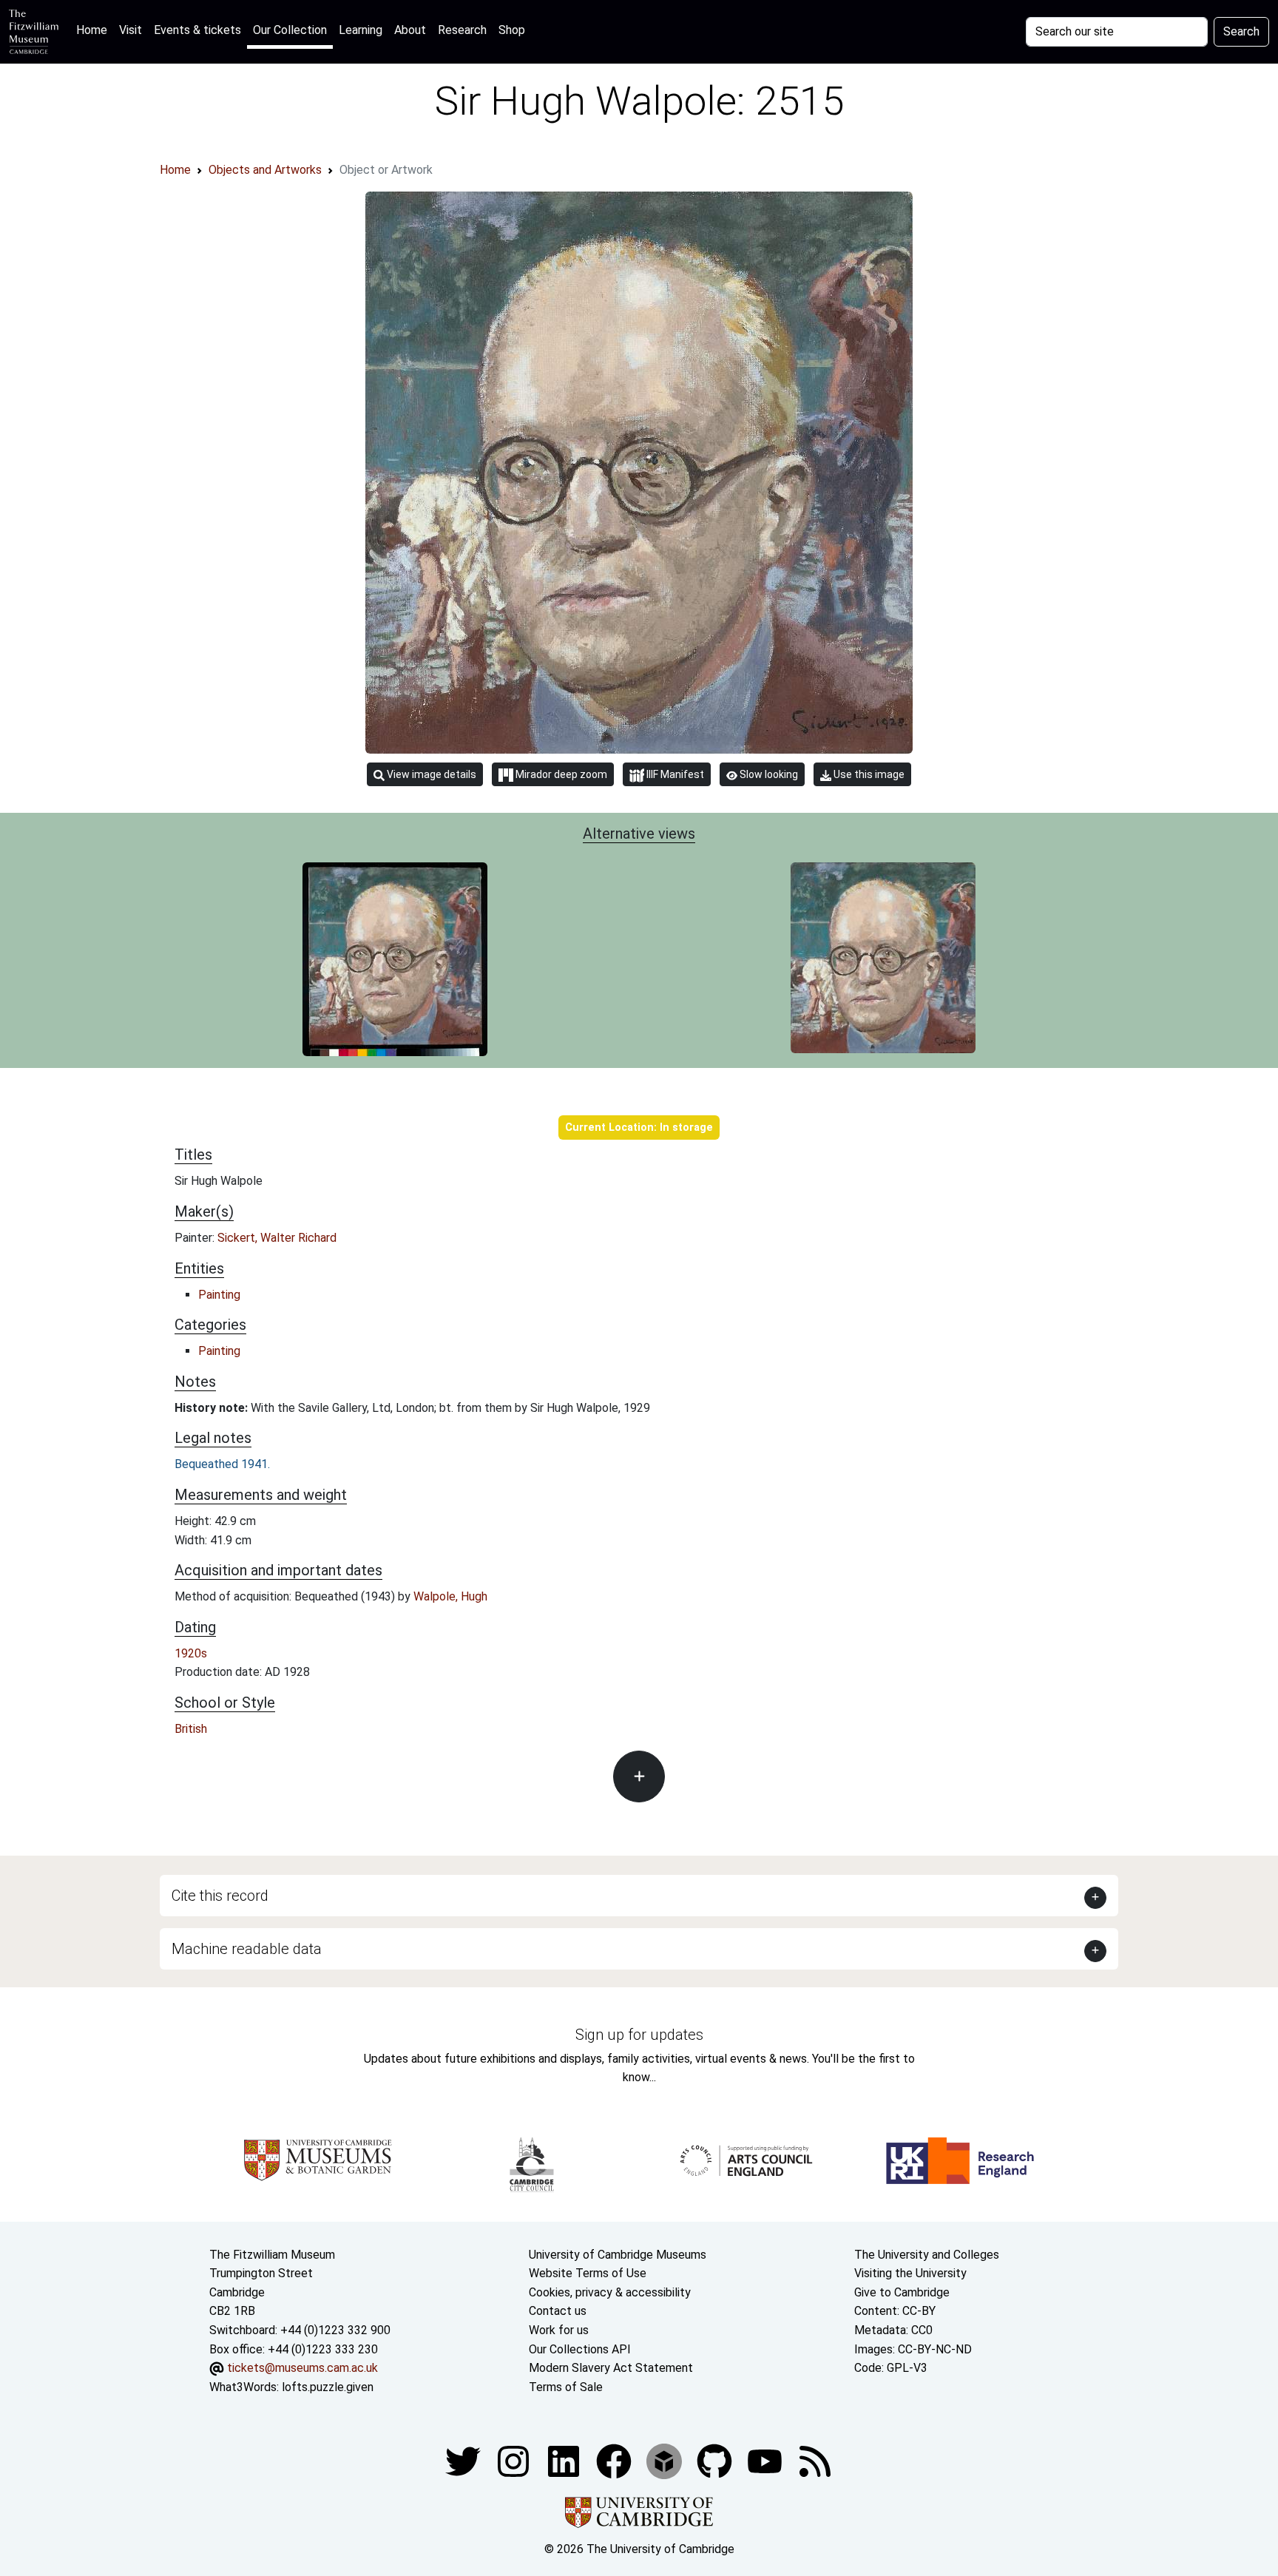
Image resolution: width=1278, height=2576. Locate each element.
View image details (430, 774)
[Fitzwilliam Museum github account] (716, 2461)
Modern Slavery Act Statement (611, 2368)
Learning (361, 30)
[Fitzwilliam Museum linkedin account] (615, 2461)
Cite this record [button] (220, 1896)
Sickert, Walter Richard (277, 1238)
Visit (131, 30)
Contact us (558, 2311)
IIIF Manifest (674, 774)
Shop (512, 30)
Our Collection (290, 30)
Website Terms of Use (588, 2273)
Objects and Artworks (265, 170)
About (410, 30)
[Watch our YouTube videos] (766, 2461)
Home (95, 30)
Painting (219, 1295)
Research (462, 30)
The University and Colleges (927, 2255)
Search (1241, 31)
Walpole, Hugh (450, 1596)
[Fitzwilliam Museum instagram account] (515, 2461)
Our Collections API (580, 2349)
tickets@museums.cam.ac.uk (302, 2368)
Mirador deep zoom (560, 774)
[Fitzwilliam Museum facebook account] (565, 2461)
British (191, 1729)
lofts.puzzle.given (328, 2387)
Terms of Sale (566, 2387)
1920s (191, 1653)
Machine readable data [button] (247, 1949)
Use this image (868, 774)
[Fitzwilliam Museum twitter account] (464, 2461)
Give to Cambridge (902, 2292)
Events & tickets (197, 30)
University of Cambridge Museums (618, 2255)
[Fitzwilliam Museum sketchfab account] (666, 2461)
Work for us (559, 2330)
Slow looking (768, 774)
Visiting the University (910, 2273)
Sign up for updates (639, 2035)
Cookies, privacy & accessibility (610, 2292)
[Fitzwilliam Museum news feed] (815, 2461)
